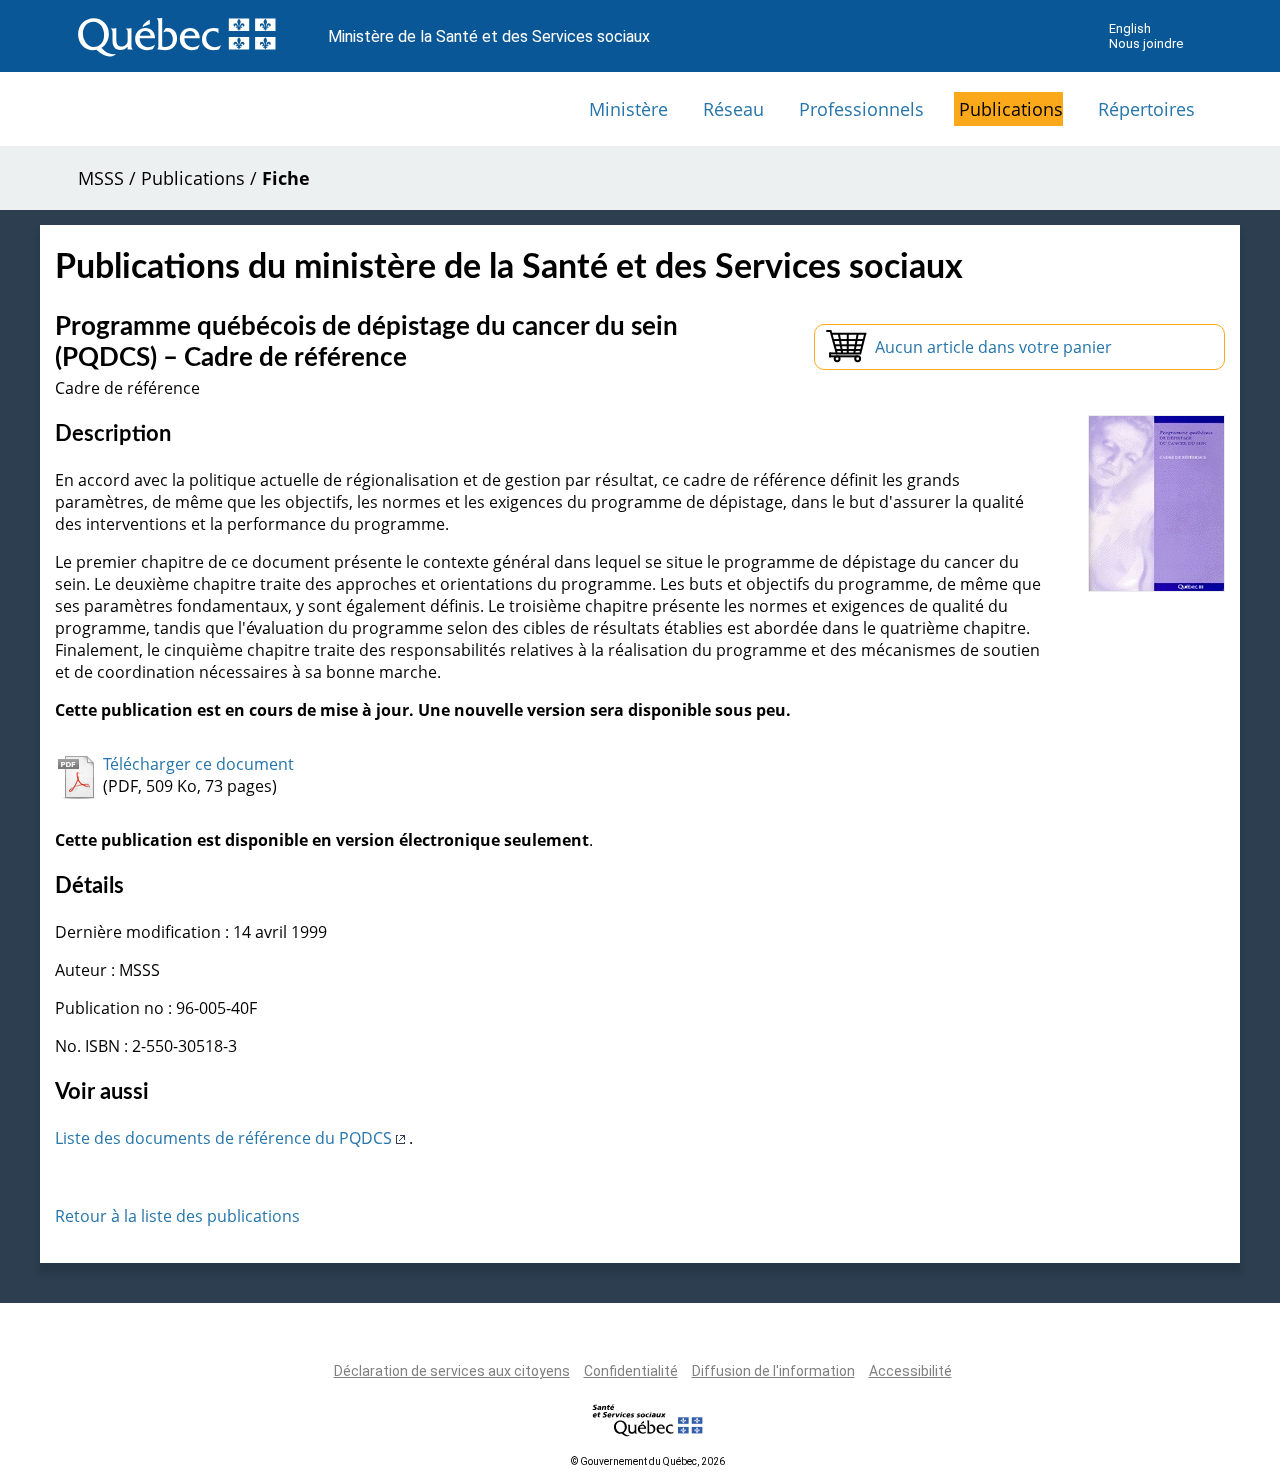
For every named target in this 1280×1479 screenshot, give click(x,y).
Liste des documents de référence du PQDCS (225, 1138)
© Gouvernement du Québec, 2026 (648, 1461)
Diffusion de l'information (773, 1371)
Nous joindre (1146, 43)
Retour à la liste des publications (177, 1216)
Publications (1011, 109)
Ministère (628, 109)
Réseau (733, 109)
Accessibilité (910, 1371)
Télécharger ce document (198, 764)
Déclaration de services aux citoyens (452, 1371)
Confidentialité (631, 1371)
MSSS (101, 178)
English (1130, 28)
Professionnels (861, 109)
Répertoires (1146, 109)
